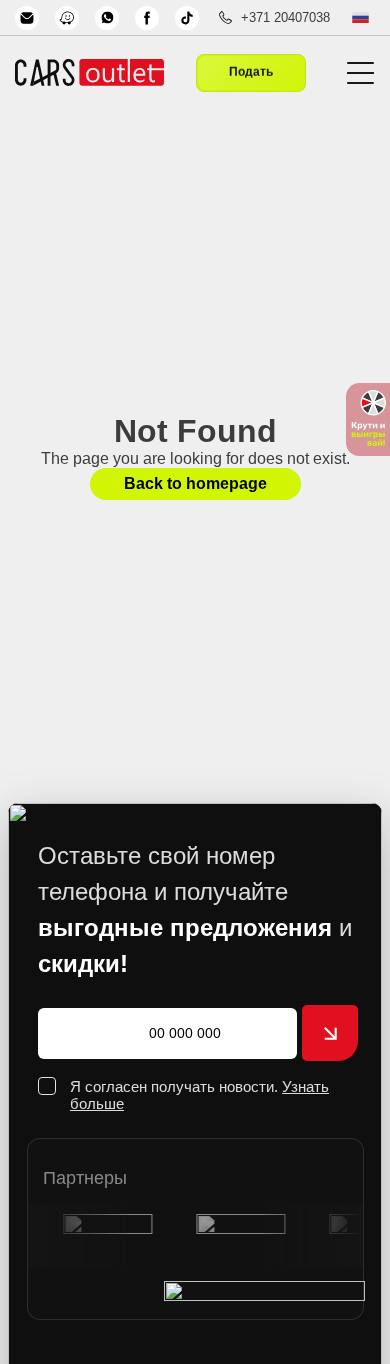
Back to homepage (195, 483)
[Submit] (330, 1033)
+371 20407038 (285, 17)
